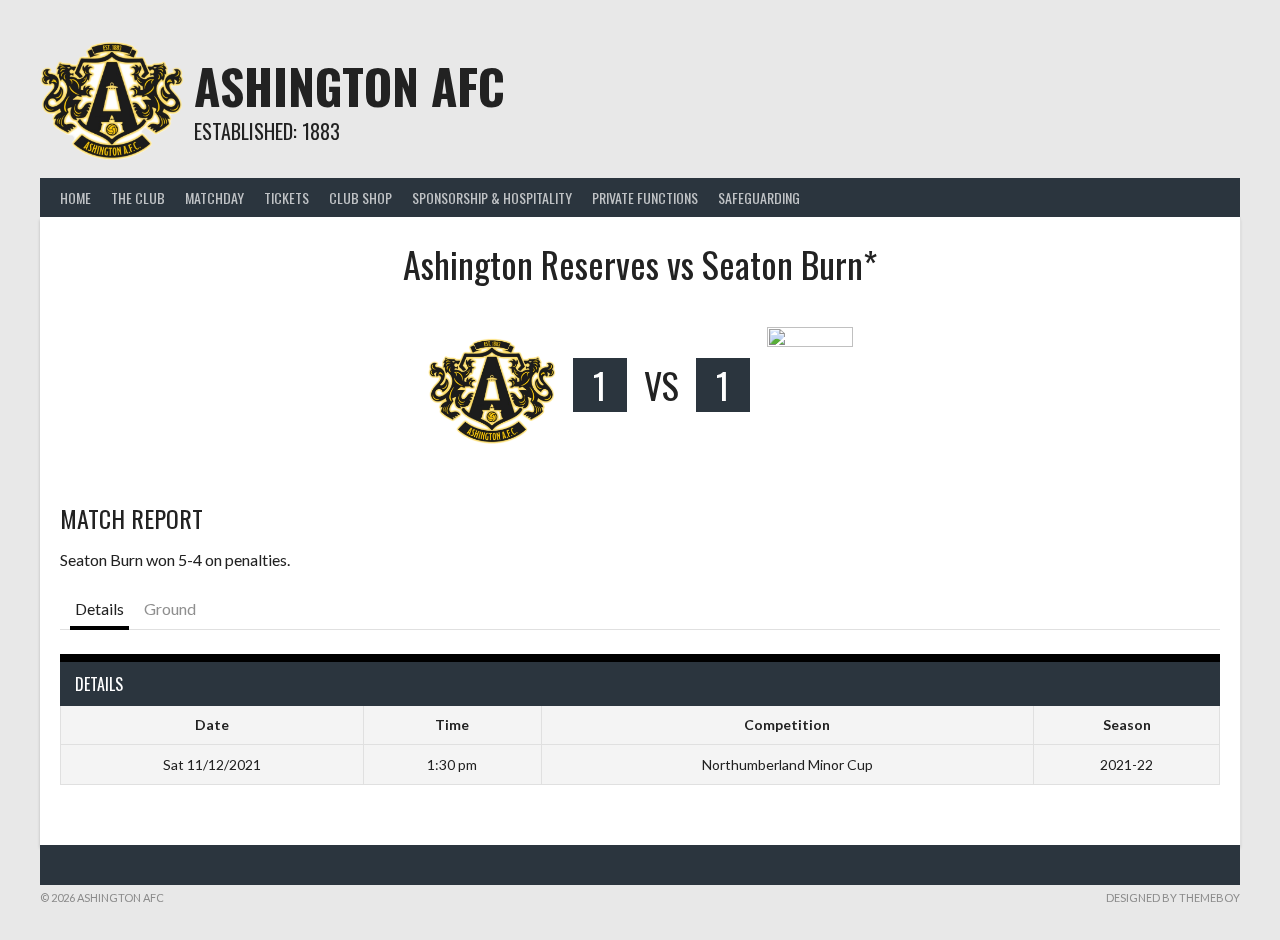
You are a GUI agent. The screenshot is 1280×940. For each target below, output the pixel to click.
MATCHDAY (214, 197)
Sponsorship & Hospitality (492, 197)
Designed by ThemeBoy (1173, 897)
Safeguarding (759, 197)
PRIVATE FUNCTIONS (645, 197)
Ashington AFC (349, 85)
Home (75, 197)
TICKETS (286, 197)
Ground (170, 608)
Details (99, 608)
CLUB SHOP (360, 197)
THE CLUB (138, 197)
